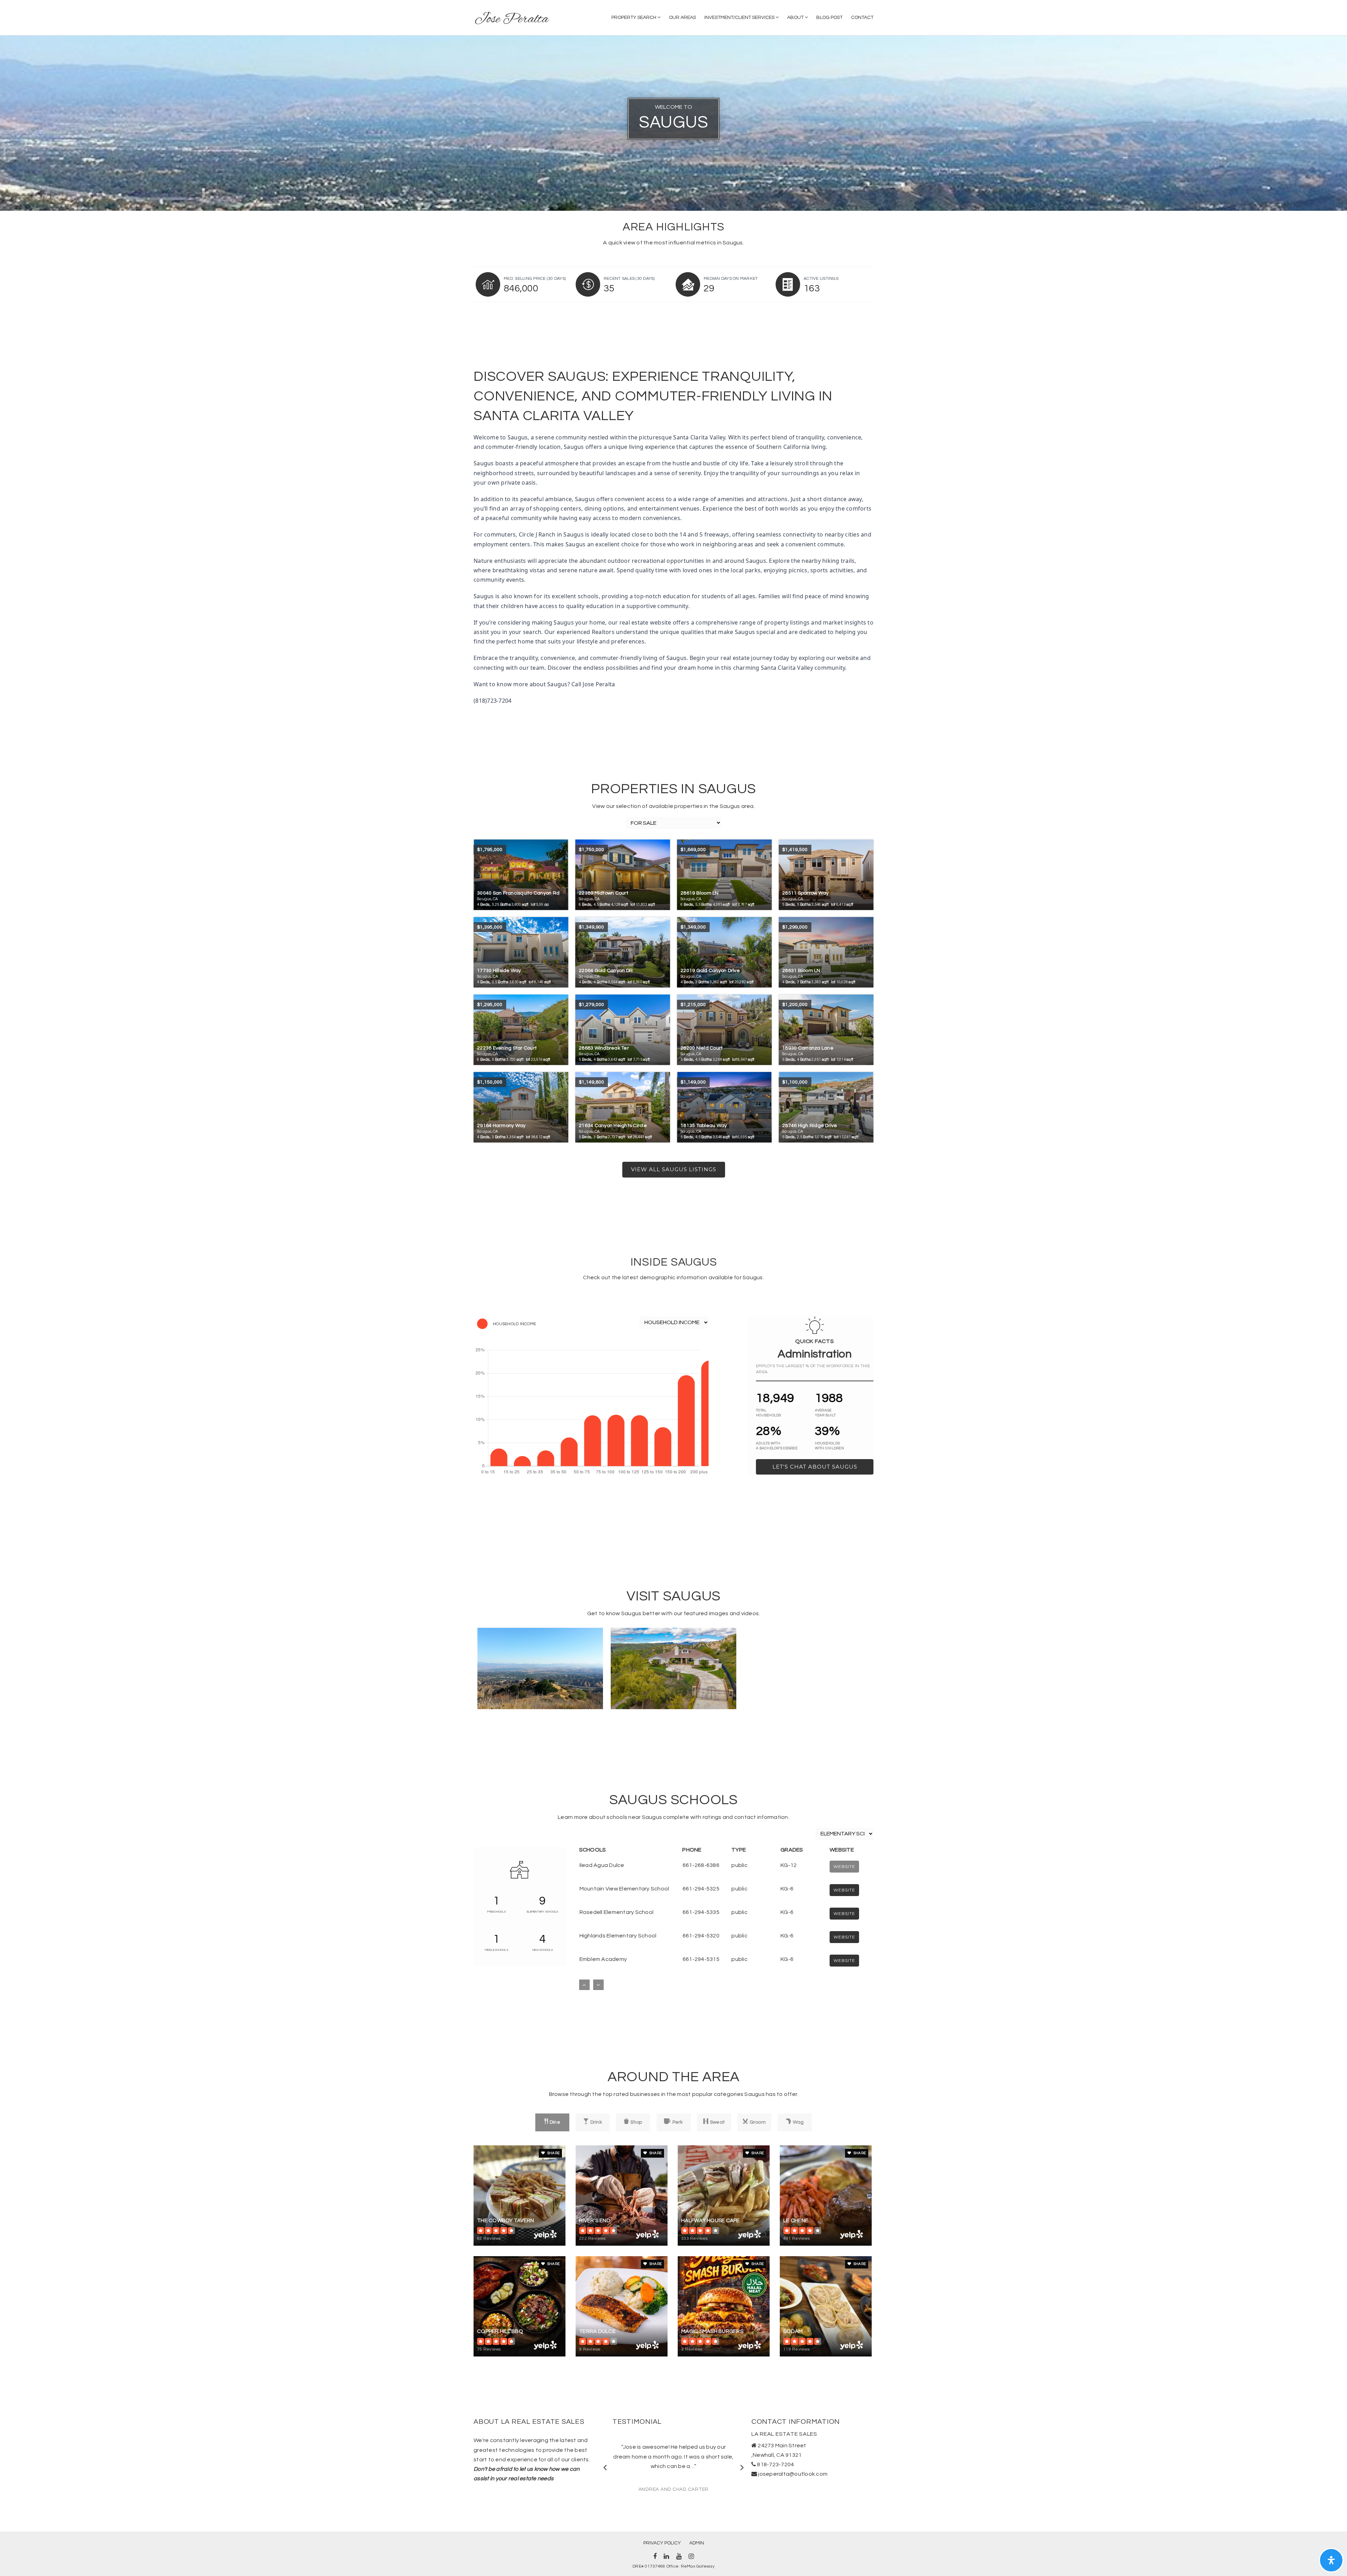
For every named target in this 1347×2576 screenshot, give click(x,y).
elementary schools (543, 1912)
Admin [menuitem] (697, 2543)
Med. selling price (535, 279)
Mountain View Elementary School (624, 1889)
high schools (543, 1950)
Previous (605, 2467)
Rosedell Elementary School (617, 1912)
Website (844, 1890)
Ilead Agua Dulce (602, 1865)
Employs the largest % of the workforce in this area (813, 1369)
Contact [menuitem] (862, 18)
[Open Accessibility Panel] (1331, 2560)
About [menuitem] (796, 18)
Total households (769, 1413)
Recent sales (629, 279)
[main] (673, 1220)
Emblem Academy (603, 1959)
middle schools (497, 1950)
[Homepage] (512, 18)
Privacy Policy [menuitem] (662, 2543)
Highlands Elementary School (618, 1936)
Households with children (829, 1446)
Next (742, 2467)
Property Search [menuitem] (634, 18)
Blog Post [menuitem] (829, 18)
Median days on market (731, 279)
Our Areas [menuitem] (682, 18)
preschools (497, 1912)
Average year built (825, 1413)
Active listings (821, 279)
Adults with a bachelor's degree (777, 1446)
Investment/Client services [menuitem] (740, 18)
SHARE (553, 2153)
